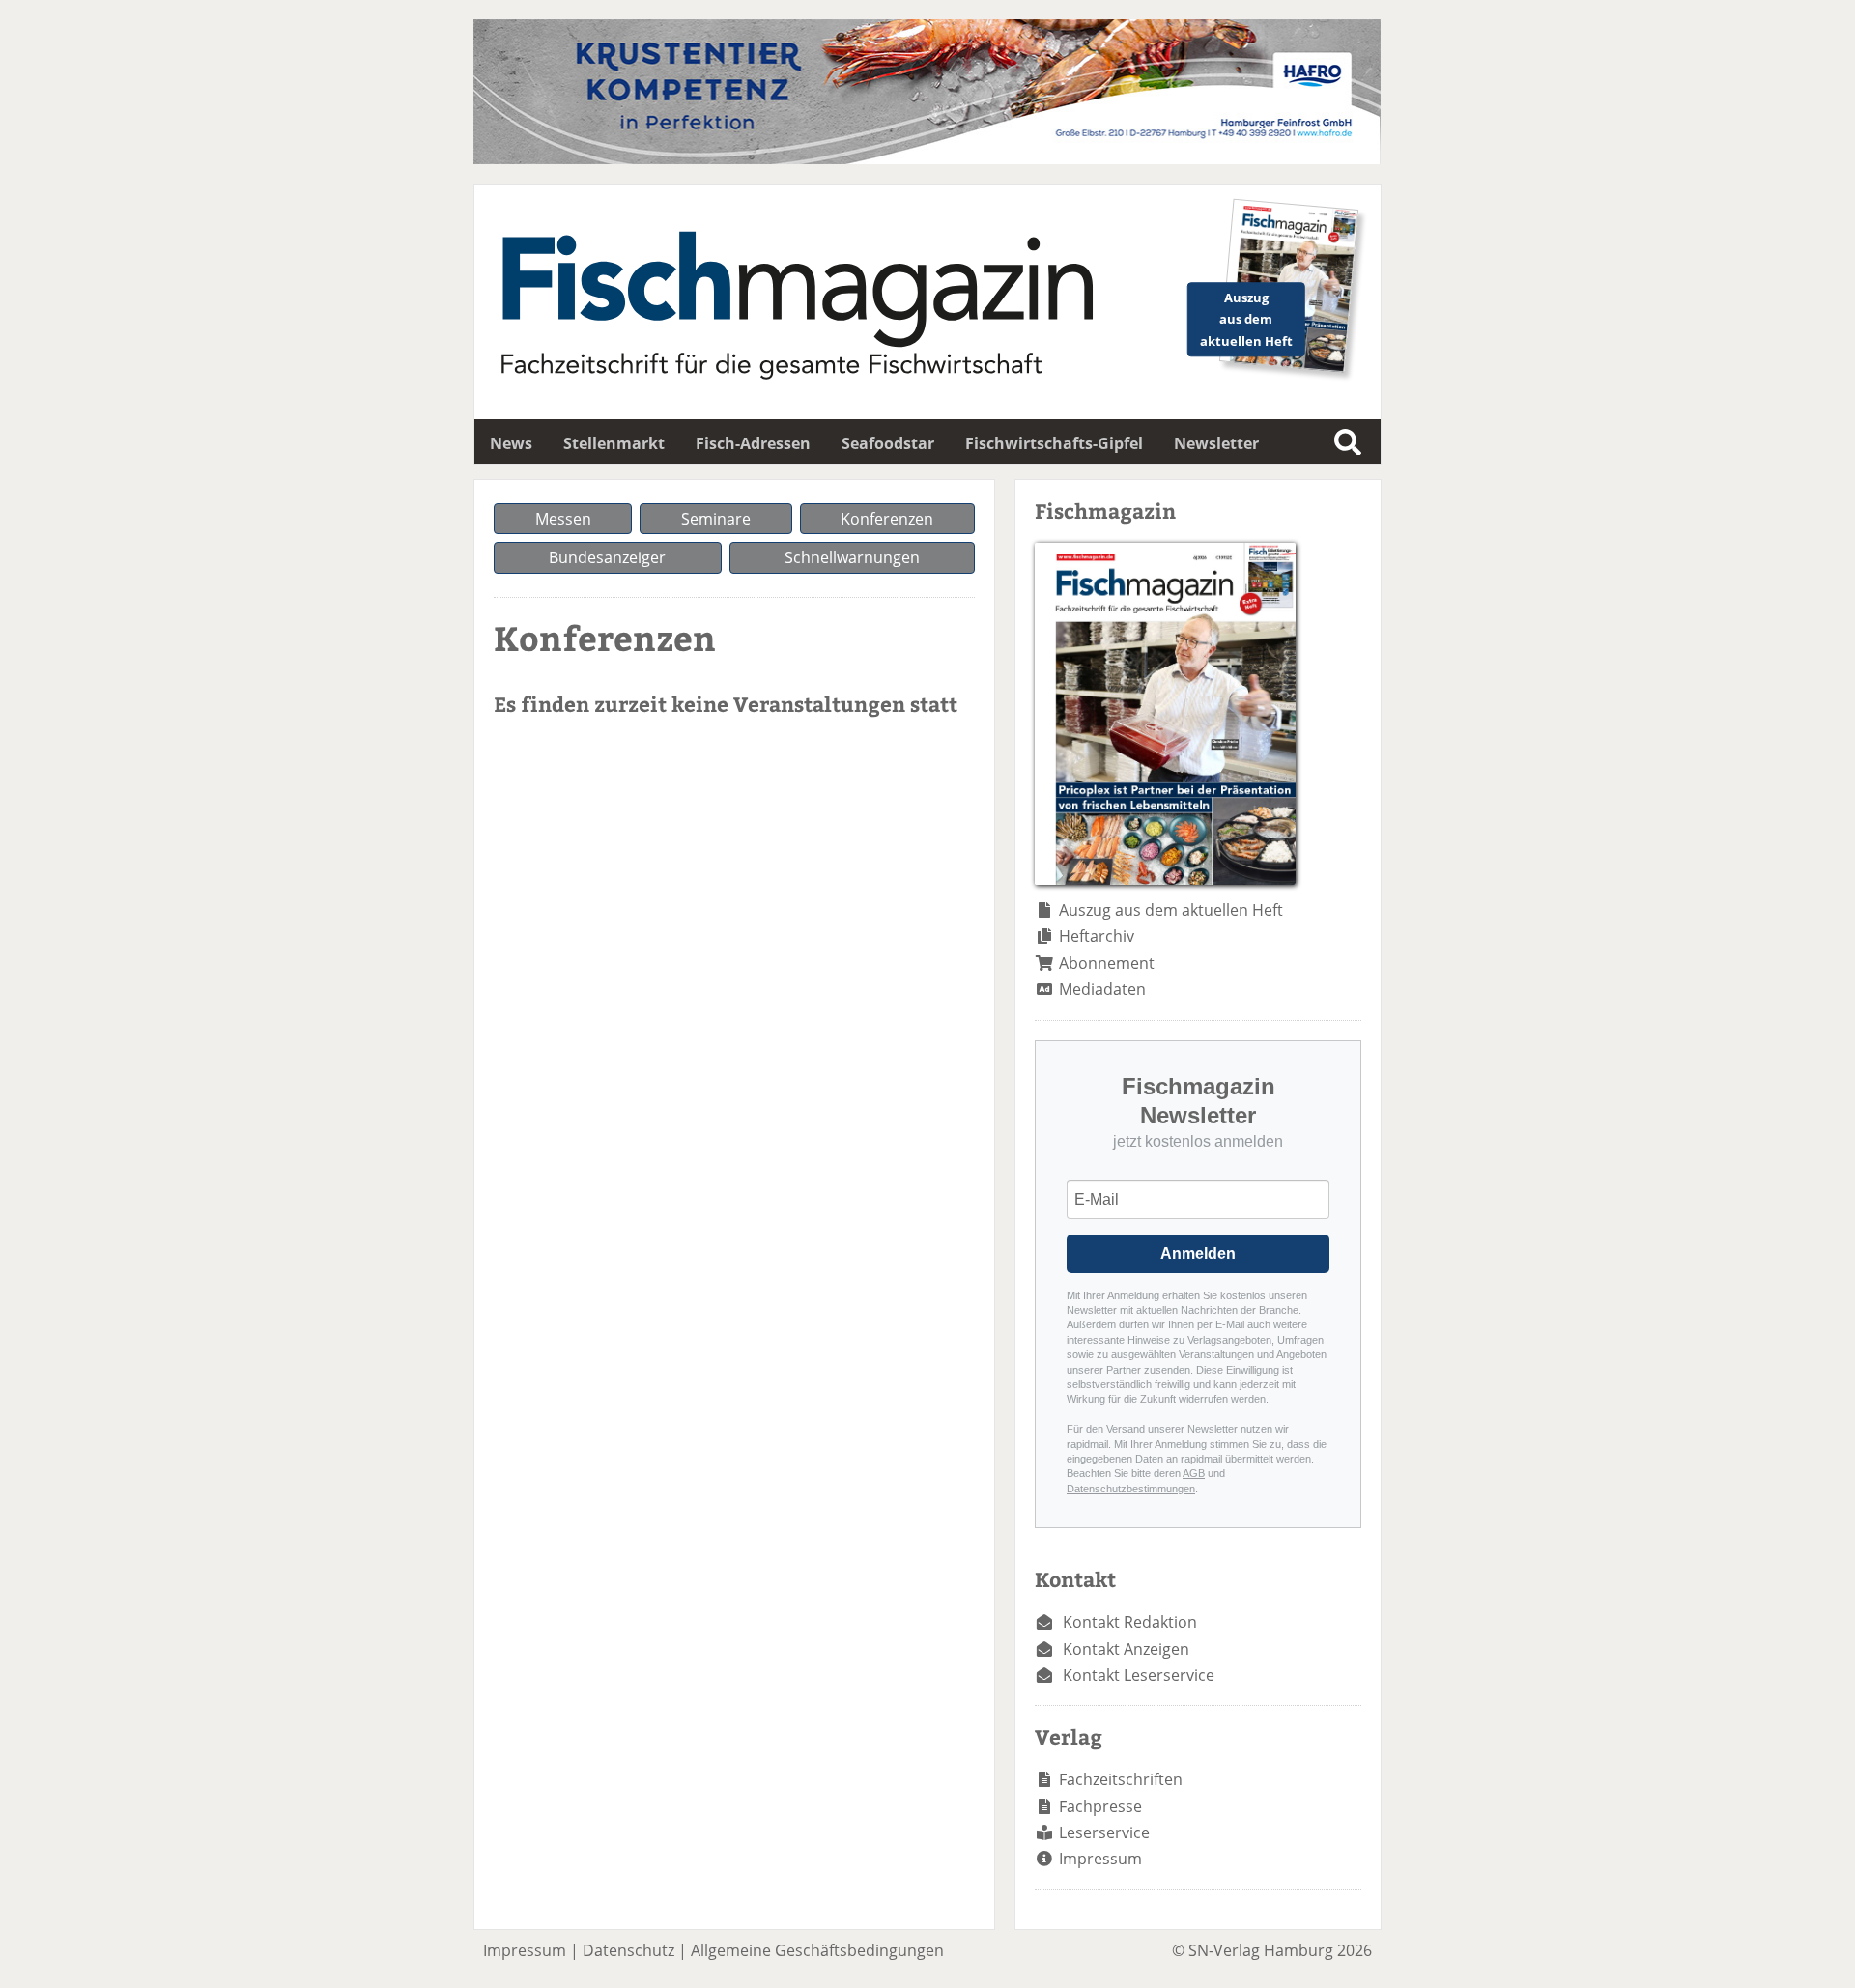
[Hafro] (927, 158)
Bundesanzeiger (607, 557)
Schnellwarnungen (852, 557)
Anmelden (1198, 1253)
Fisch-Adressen (753, 443)
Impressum (1100, 1859)
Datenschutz (628, 1950)
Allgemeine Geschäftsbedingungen (817, 1950)
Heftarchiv (1097, 936)
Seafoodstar (888, 443)
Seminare (716, 519)
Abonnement (1107, 963)
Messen (563, 519)
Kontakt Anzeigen (1126, 1649)
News (511, 443)
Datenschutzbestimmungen (1131, 1489)
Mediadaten (1102, 989)
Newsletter (1216, 443)
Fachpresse (1100, 1806)
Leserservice (1104, 1832)
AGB (1194, 1473)
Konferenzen (887, 519)
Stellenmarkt (614, 443)
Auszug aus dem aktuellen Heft (1171, 910)
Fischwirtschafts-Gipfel (1054, 443)
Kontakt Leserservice (1139, 1675)
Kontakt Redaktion (1130, 1622)
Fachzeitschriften (1121, 1779)
